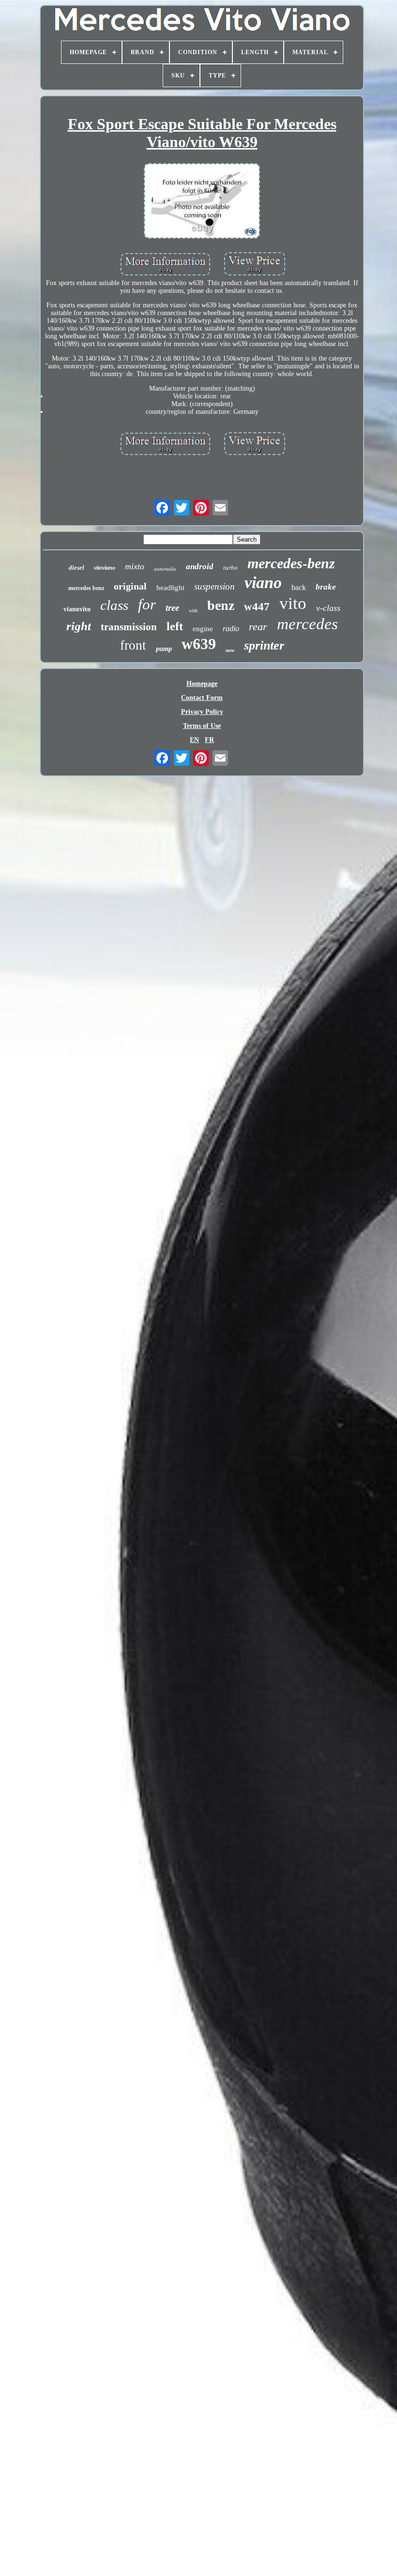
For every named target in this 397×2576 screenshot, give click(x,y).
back (299, 587)
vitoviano (105, 568)
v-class (328, 608)
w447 (257, 607)
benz (221, 605)
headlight (170, 588)
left (175, 626)
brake (326, 587)
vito (293, 603)
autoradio (165, 569)
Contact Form (202, 698)
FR (209, 740)
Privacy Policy (202, 712)
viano (263, 583)
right (79, 626)
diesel (76, 568)
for (147, 604)
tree (172, 608)
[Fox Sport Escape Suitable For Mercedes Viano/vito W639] (202, 202)
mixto (135, 566)
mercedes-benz (291, 563)
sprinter (264, 645)
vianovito (77, 609)
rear (258, 627)
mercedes (307, 624)
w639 (199, 644)
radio (231, 629)
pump (164, 649)
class (114, 605)
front (133, 645)
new (230, 650)
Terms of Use (202, 726)
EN (194, 740)
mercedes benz (86, 588)
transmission (129, 627)
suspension (214, 586)
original (130, 586)
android (200, 567)
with (193, 611)
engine (203, 629)
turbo (230, 568)
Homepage (202, 684)
